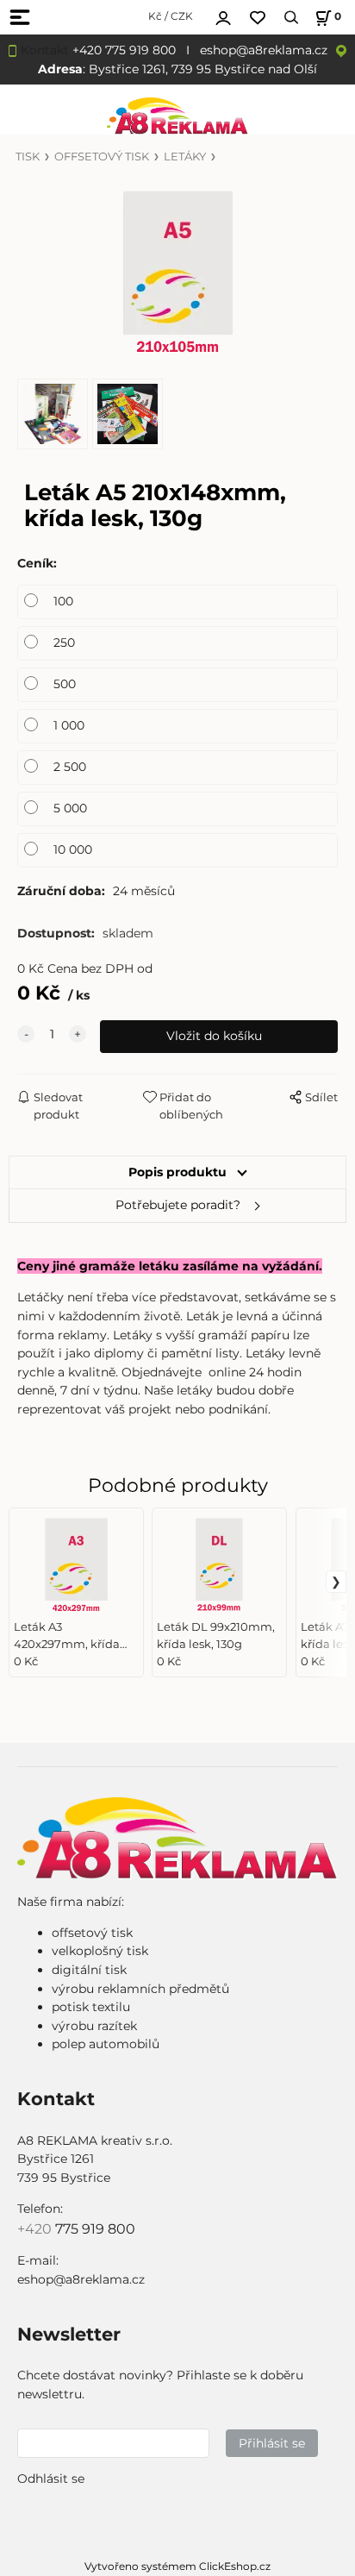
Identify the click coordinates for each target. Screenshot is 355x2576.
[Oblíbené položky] (258, 18)
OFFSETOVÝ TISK (102, 157)
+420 (36, 2229)
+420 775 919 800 (124, 50)
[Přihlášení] (223, 16)
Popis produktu (177, 1172)
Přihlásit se (272, 2443)
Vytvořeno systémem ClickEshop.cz (177, 2566)
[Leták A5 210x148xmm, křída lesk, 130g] (177, 272)
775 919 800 (95, 2229)
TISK (28, 157)
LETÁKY (185, 157)
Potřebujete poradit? (178, 1205)
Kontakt (45, 50)
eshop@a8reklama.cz (264, 50)
